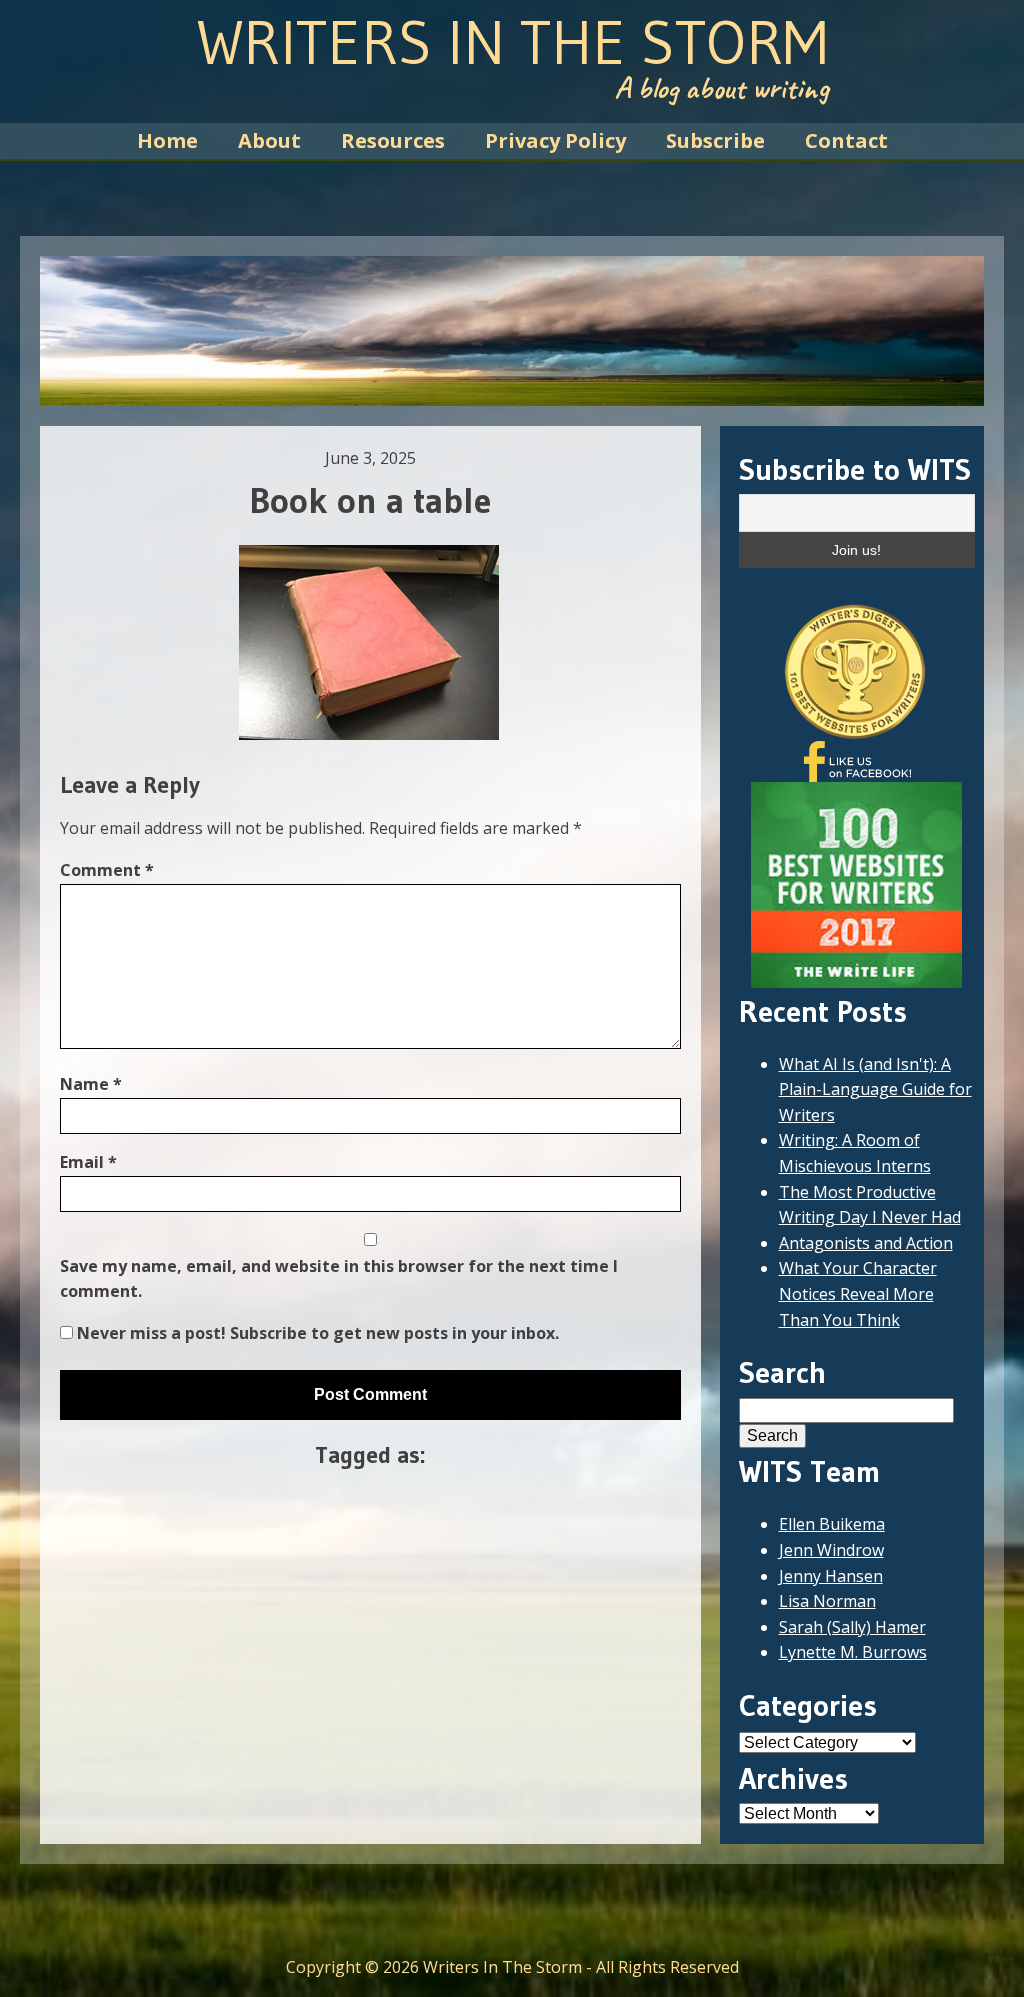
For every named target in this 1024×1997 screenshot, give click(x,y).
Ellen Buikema (832, 1524)
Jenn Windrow (831, 1550)
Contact (846, 140)
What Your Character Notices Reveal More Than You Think (858, 1293)
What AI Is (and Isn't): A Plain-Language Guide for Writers (875, 1089)
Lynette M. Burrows (853, 1652)
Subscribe (715, 140)
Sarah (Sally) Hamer (852, 1627)
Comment (107, 870)
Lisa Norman (827, 1601)
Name (91, 1084)
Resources (393, 140)
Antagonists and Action (866, 1243)
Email (88, 1162)
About (269, 140)
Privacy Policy (555, 140)
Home (167, 140)
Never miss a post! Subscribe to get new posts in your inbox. (316, 1333)
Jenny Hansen (831, 1576)
